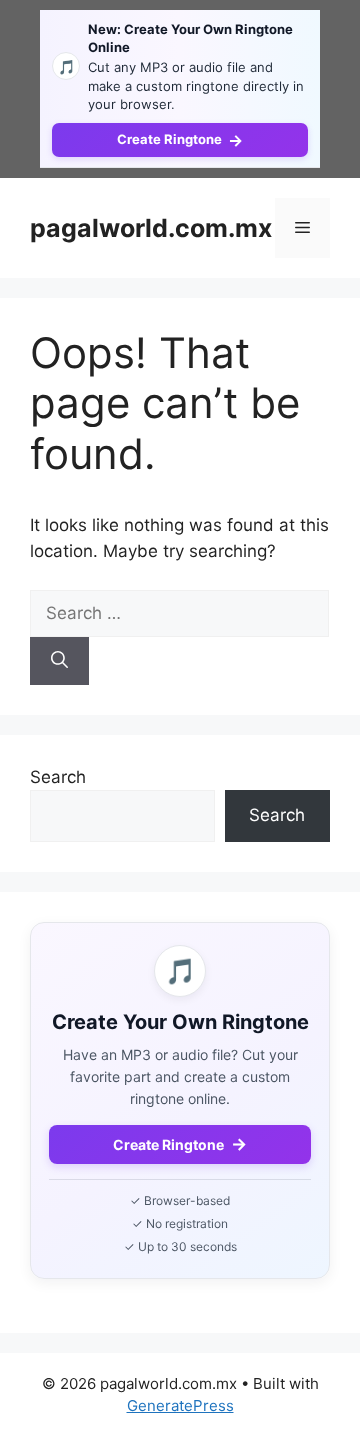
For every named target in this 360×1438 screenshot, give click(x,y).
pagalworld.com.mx (151, 228)
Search (58, 777)
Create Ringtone (180, 140)
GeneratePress (180, 1405)
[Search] (59, 661)
